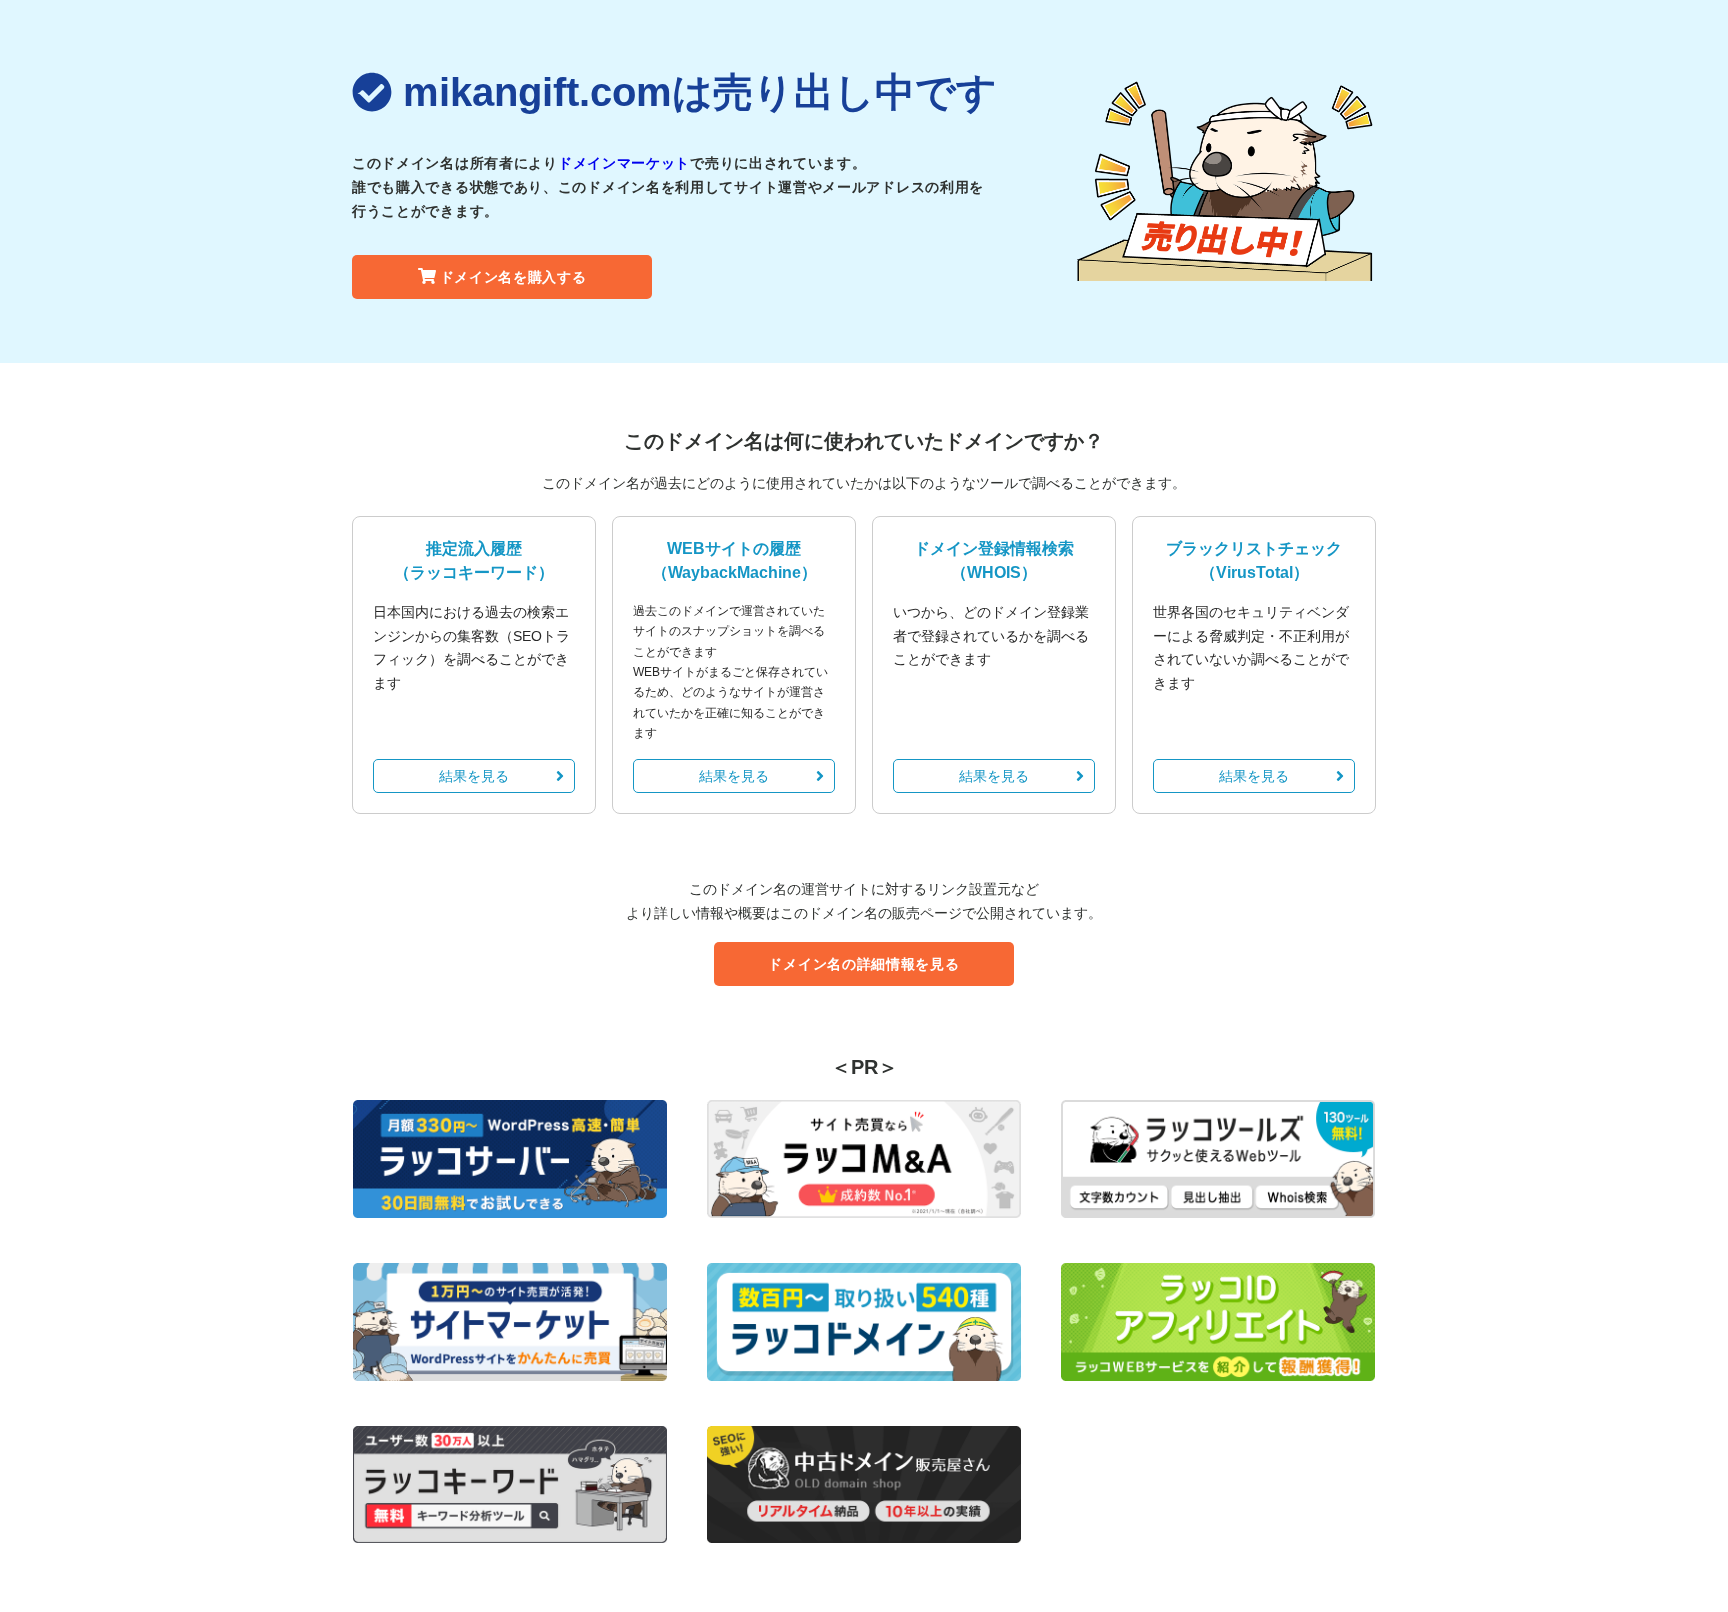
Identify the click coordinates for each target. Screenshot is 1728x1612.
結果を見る (474, 776)
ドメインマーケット (624, 163)
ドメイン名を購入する (513, 277)
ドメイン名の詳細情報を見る (863, 964)
